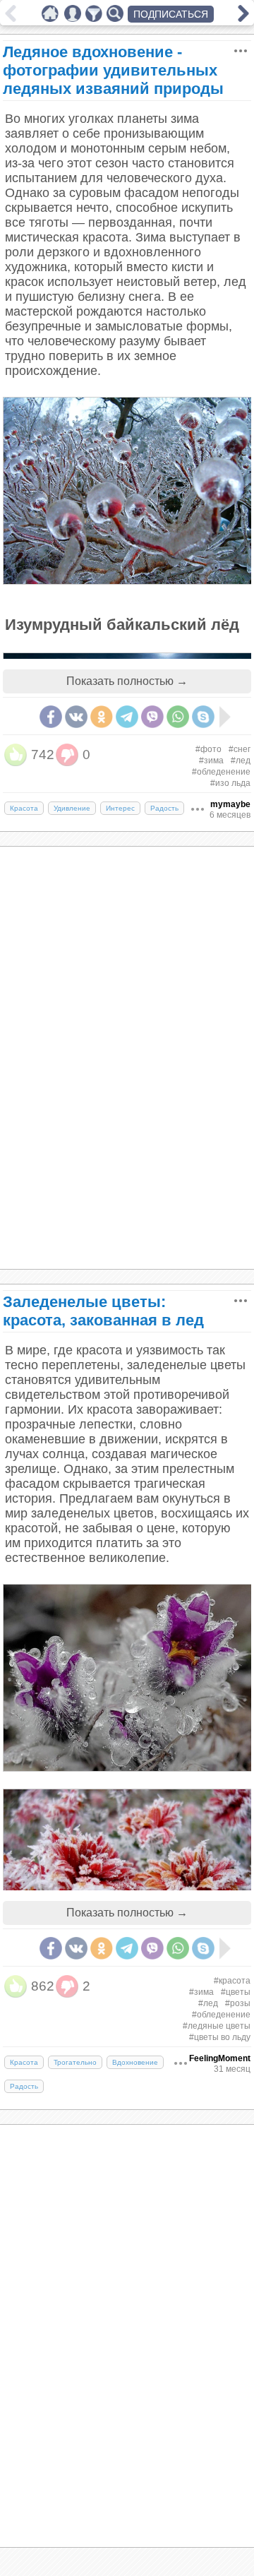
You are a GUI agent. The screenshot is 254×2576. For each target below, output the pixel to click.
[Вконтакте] (76, 717)
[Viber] (152, 717)
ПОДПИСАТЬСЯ (171, 14)
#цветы (236, 1992)
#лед (241, 761)
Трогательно (75, 2062)
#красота (232, 1981)
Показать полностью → (127, 681)
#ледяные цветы (217, 2026)
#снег (240, 749)
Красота (24, 808)
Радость (164, 808)
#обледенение (221, 772)
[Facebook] (51, 717)
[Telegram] (127, 717)
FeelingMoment (220, 2058)
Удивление (72, 808)
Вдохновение (135, 2062)
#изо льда (230, 783)
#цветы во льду (220, 2037)
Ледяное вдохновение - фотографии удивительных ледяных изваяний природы (113, 70)
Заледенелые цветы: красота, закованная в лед (103, 1311)
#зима (211, 761)
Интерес (120, 808)
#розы (238, 2003)
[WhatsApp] (178, 717)
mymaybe (230, 804)
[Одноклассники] (102, 717)
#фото (208, 749)
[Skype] (203, 717)
